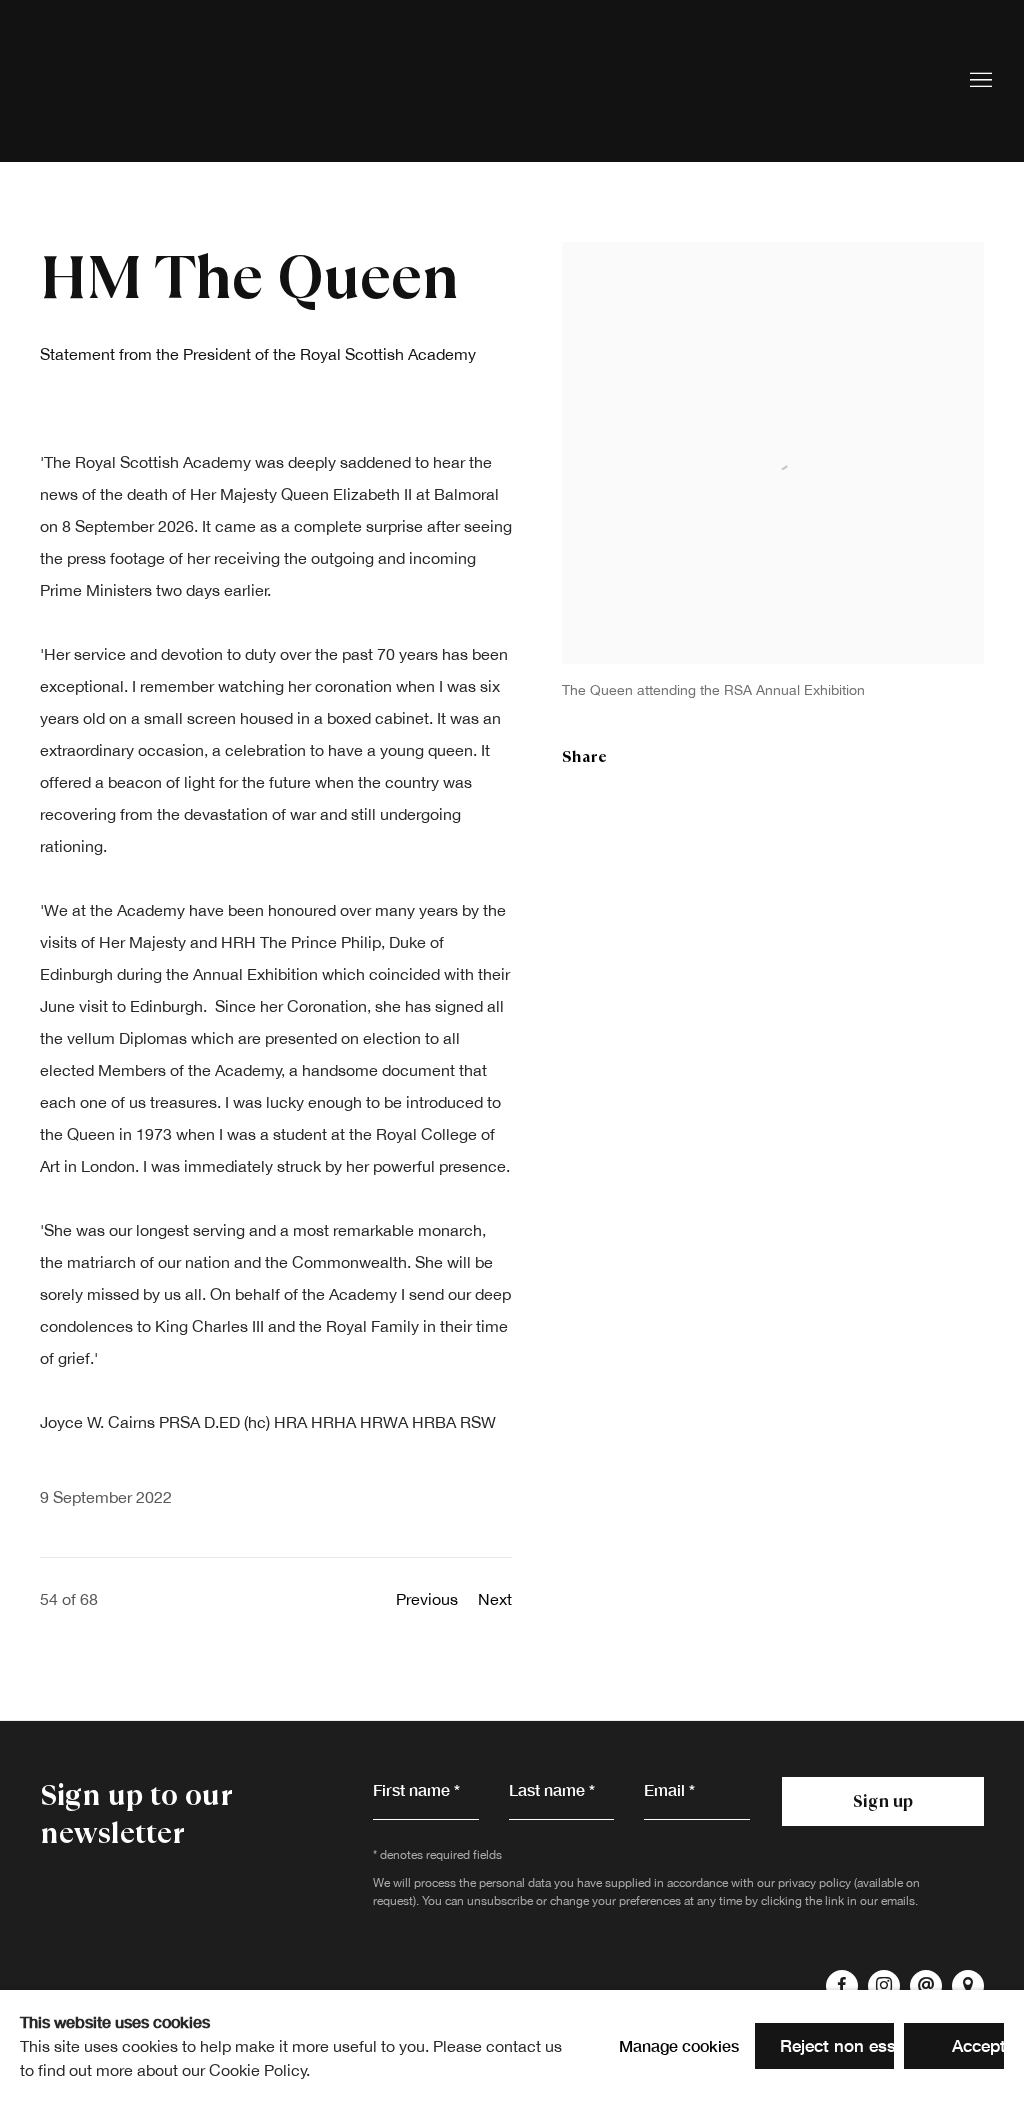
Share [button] (584, 756)
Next (495, 1599)
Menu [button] (979, 81)
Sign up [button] (883, 1801)
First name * (416, 1789)
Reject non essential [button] (859, 2045)
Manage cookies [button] (679, 2045)
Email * (669, 1789)
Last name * (552, 1789)
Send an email (926, 1986)
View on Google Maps (968, 1986)
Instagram (884, 1986)
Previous (427, 1599)
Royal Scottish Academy (150, 81)
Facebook (842, 1986)
